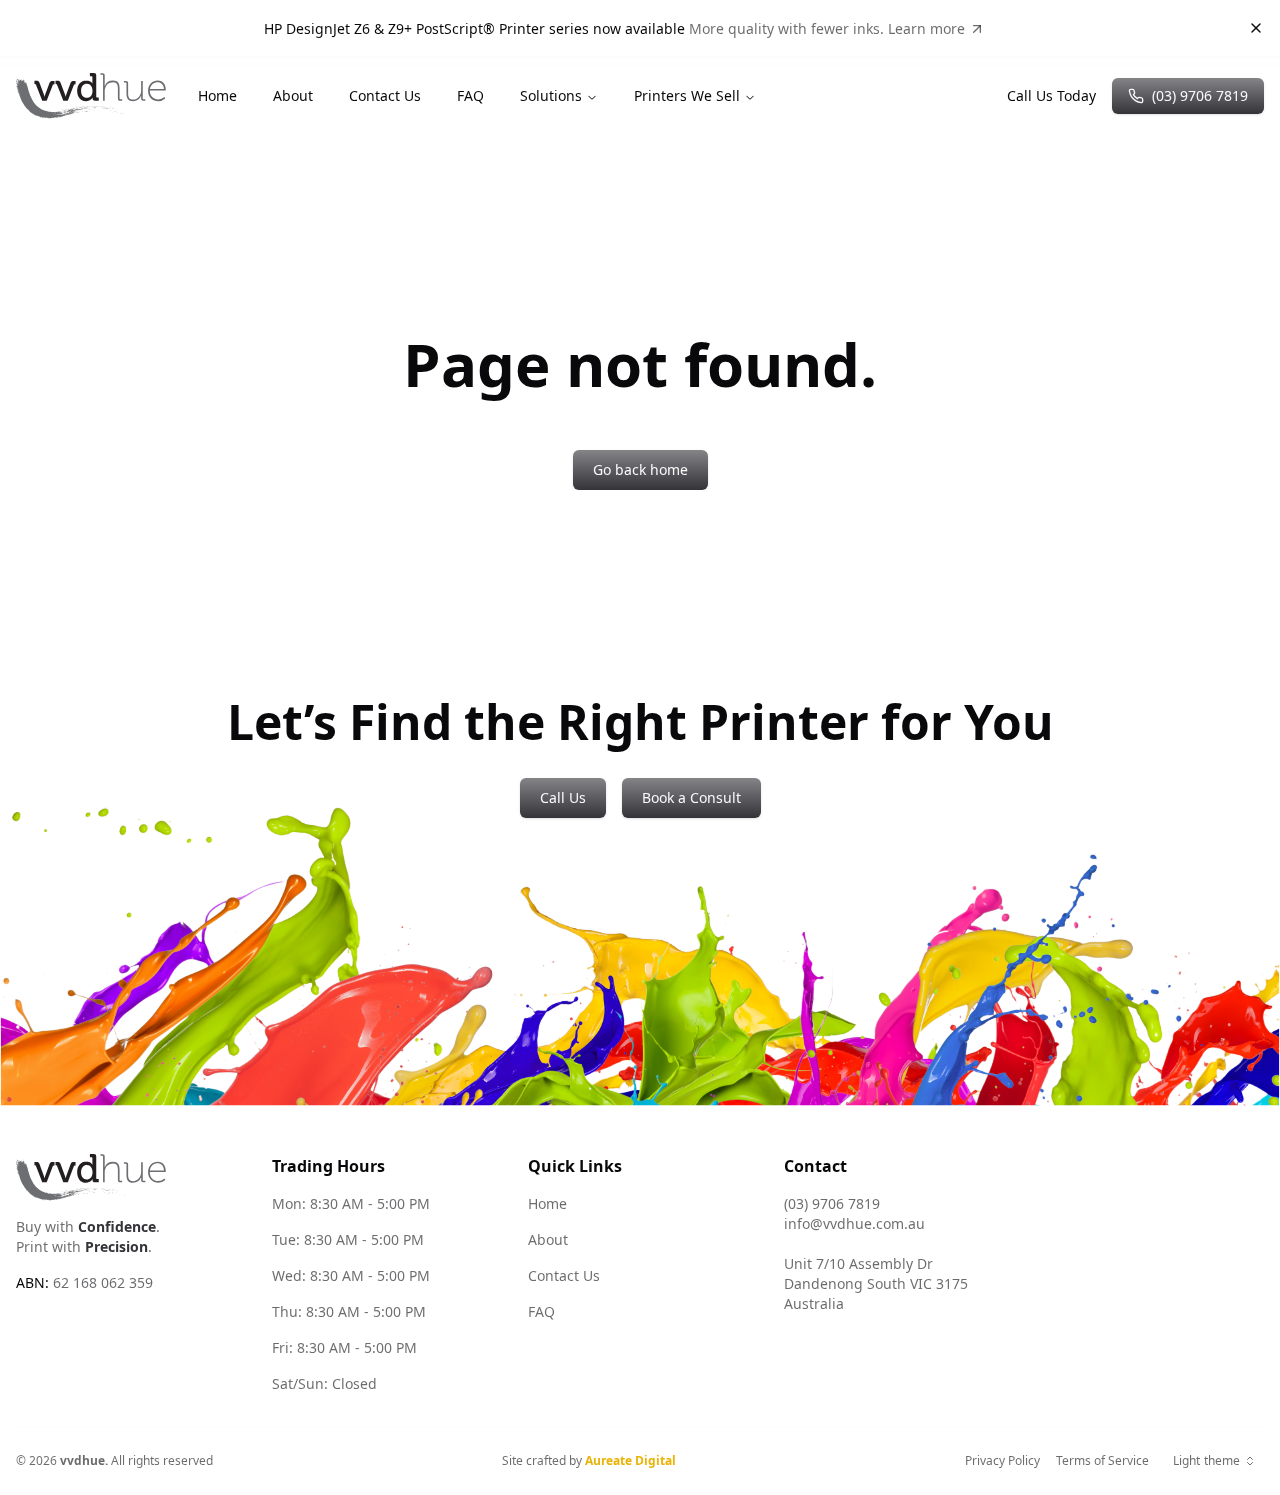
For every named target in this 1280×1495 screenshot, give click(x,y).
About (293, 95)
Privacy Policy (1002, 1461)
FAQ (470, 95)
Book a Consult (691, 797)
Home (217, 95)
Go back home (640, 469)
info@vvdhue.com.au (854, 1223)
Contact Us (385, 95)
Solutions (551, 95)
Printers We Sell (687, 95)
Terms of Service (1102, 1461)
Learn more (926, 28)
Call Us (563, 797)
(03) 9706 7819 (1200, 95)
